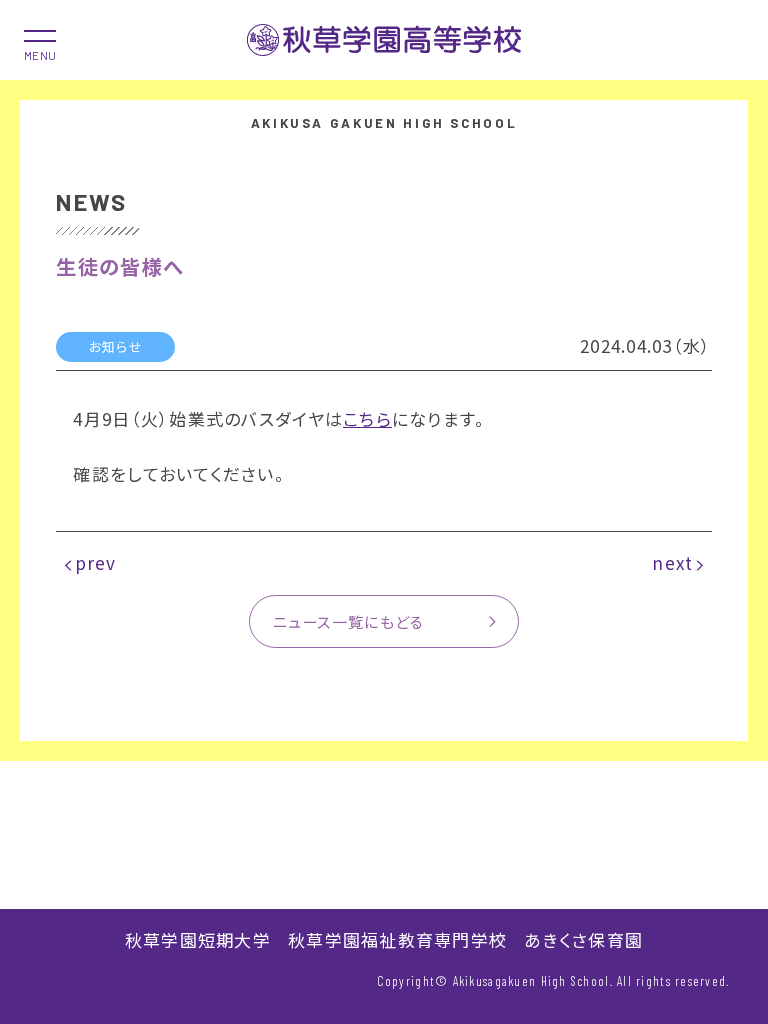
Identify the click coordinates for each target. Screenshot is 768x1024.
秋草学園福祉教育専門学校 (397, 939)
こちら (367, 418)
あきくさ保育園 (583, 939)
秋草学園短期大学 (198, 939)
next (672, 562)
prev (96, 562)
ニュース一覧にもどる (349, 621)
